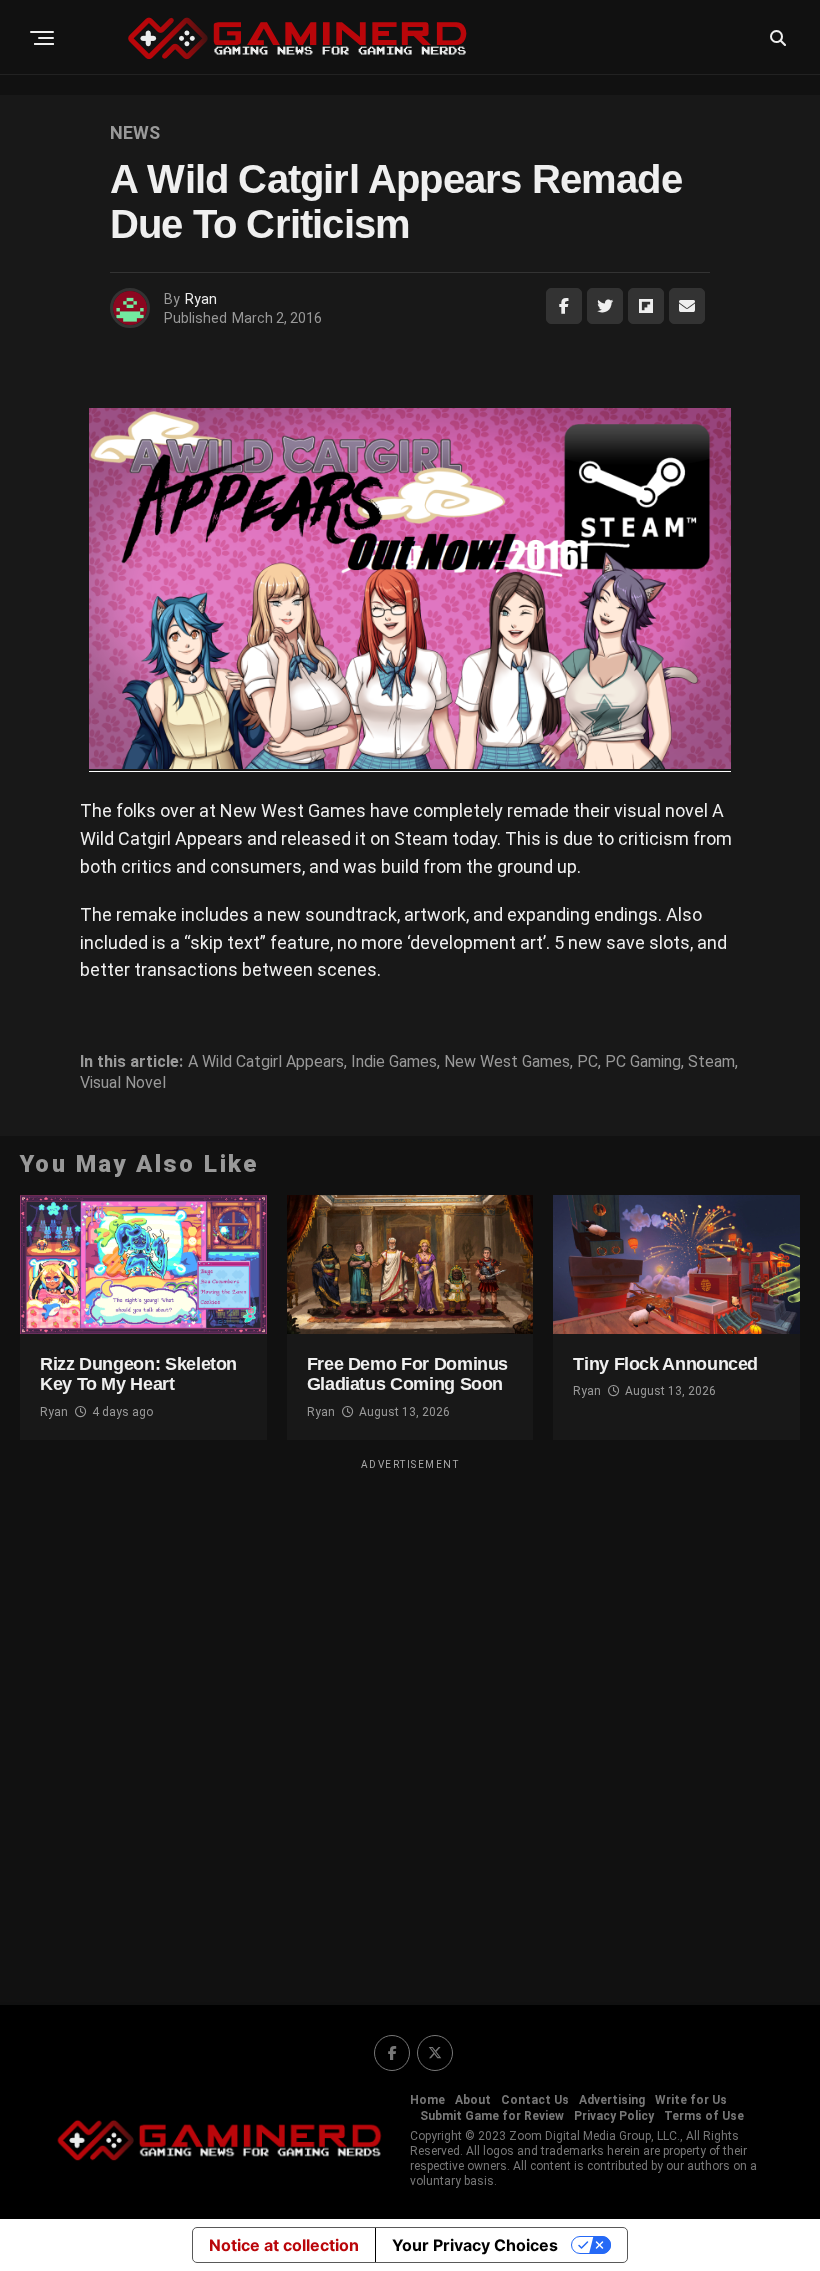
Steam (711, 1062)
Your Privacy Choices (475, 2245)
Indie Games (394, 1062)
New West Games (507, 1062)
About (473, 2100)
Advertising (612, 2100)
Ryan (201, 299)
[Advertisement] (410, 1719)
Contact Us (535, 2100)
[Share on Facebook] (564, 306)
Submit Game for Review (492, 2116)
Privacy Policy (614, 2116)
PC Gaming (643, 1062)
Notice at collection (284, 2245)
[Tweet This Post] (605, 306)
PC (587, 1062)
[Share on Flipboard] (646, 306)
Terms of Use (704, 2116)
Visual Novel (123, 1083)
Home (427, 2100)
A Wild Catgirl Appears (266, 1062)
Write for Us (691, 2100)
